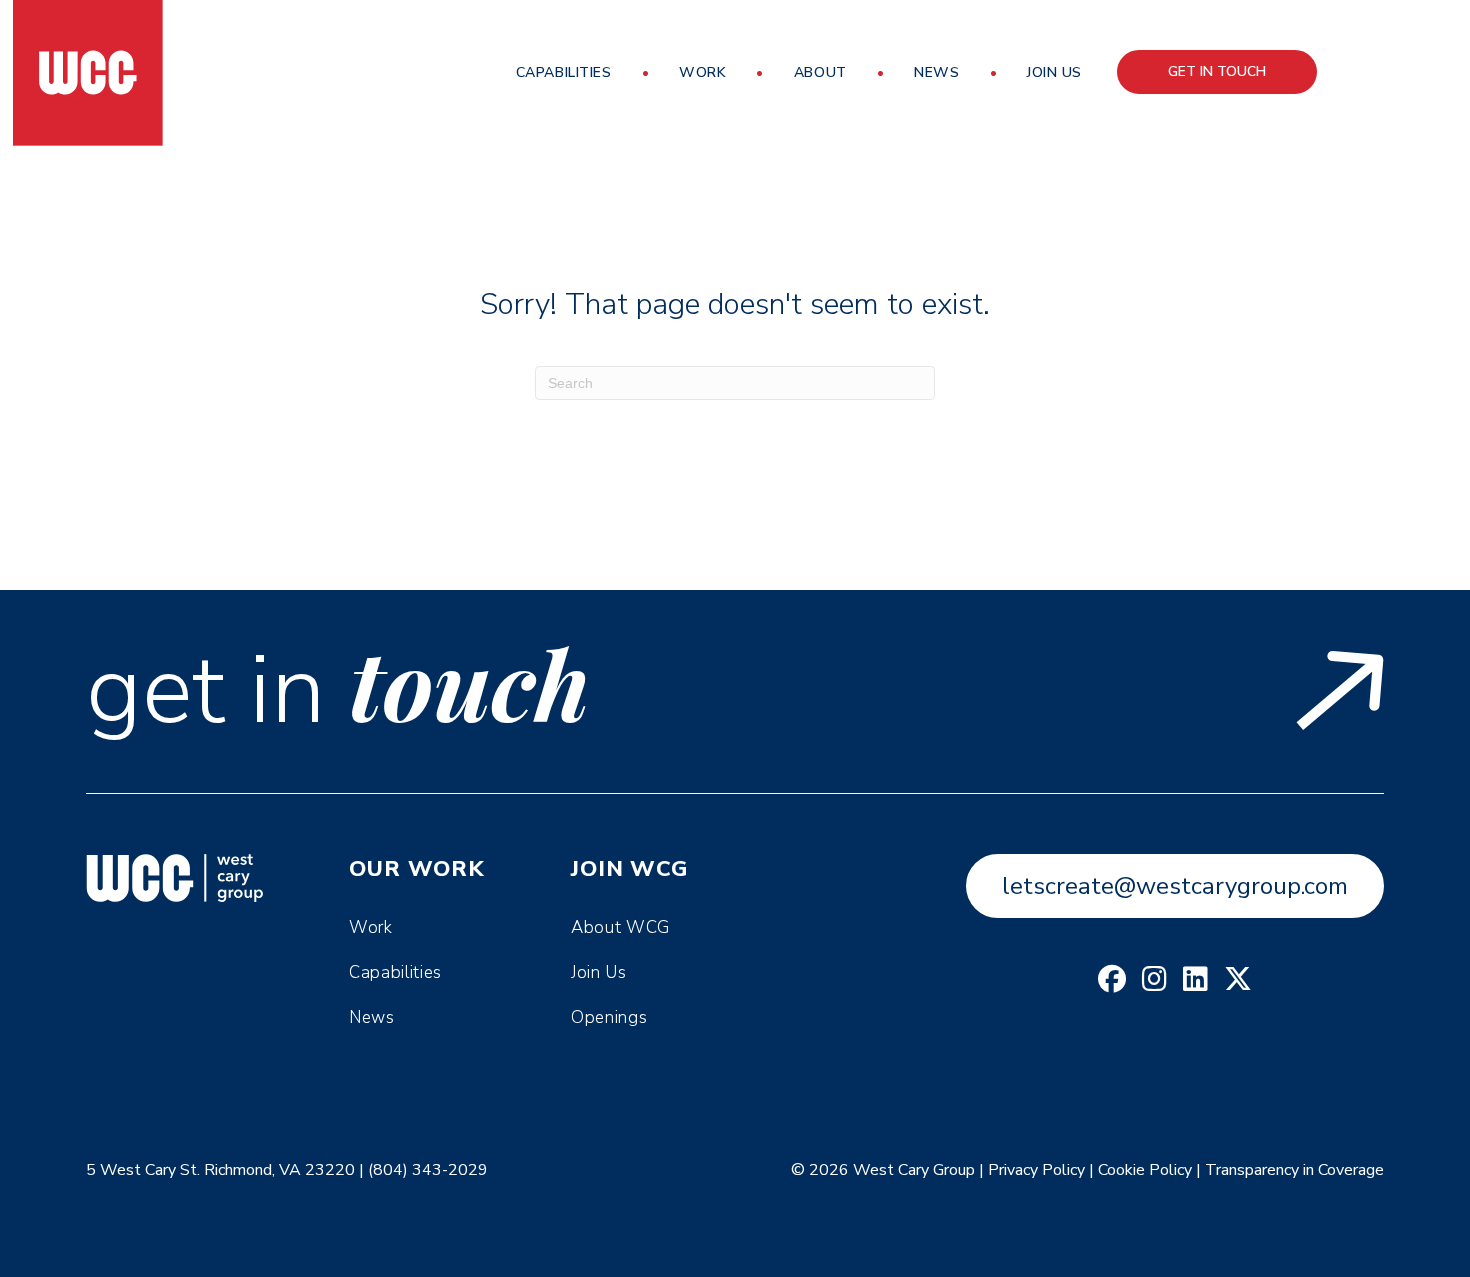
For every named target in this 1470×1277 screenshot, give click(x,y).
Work (702, 72)
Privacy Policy (1036, 1170)
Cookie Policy (1145, 1170)
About (820, 72)
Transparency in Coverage (1294, 1170)
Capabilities (564, 72)
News (936, 72)
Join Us (1054, 72)
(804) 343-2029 (428, 1170)
